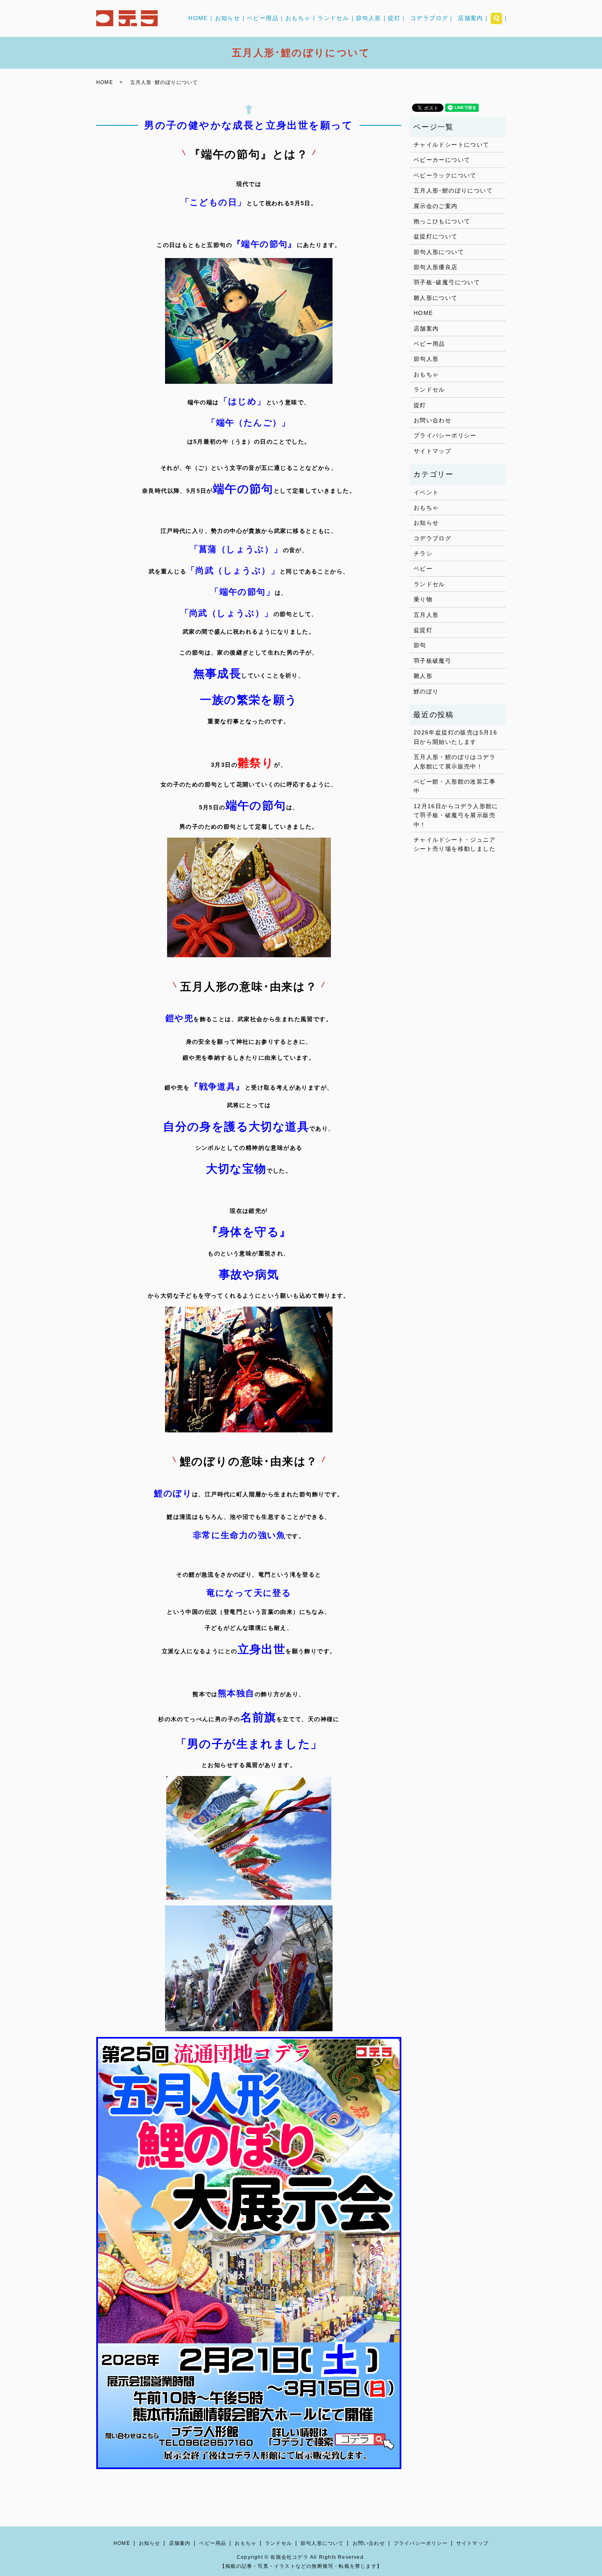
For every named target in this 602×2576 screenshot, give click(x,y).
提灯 (420, 405)
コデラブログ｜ (432, 18)
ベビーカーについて (442, 160)
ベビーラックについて (445, 175)
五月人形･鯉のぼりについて (453, 190)
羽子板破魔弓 (432, 661)
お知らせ (228, 18)
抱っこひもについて (442, 221)
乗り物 (423, 599)
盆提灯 (423, 630)
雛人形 (423, 676)
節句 (420, 645)
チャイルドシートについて (451, 145)
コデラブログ (432, 538)
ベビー (423, 569)
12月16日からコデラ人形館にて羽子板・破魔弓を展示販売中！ (456, 815)
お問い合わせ (432, 420)
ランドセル (333, 18)
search (496, 18)
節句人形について (439, 252)
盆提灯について (436, 236)
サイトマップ (432, 451)
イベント (426, 492)
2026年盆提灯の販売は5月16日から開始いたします (455, 737)
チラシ (423, 553)
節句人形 (369, 18)
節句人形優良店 (436, 267)
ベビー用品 (263, 18)
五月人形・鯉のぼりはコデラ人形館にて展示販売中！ (455, 761)
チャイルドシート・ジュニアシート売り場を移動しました (455, 844)
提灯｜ (397, 18)
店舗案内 (471, 18)
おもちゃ (298, 18)
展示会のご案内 (436, 206)
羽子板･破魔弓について (447, 282)
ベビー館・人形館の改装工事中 (455, 786)
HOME (198, 18)
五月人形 (426, 615)
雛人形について (436, 298)
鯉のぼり (426, 691)
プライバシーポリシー (445, 435)
